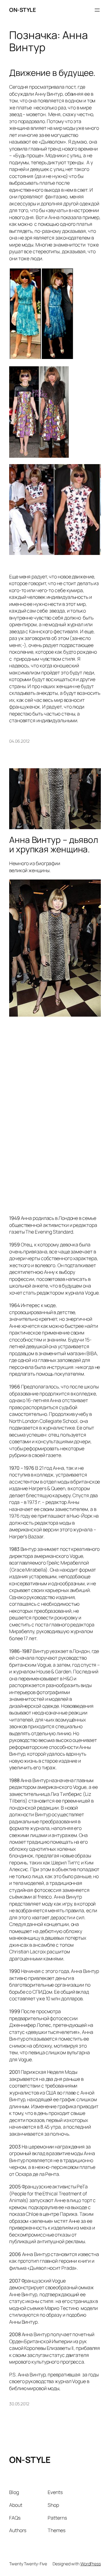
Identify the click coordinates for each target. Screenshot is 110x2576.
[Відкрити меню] (97, 10)
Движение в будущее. (52, 73)
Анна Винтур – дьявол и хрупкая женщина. (54, 845)
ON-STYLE (22, 10)
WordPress (91, 2564)
